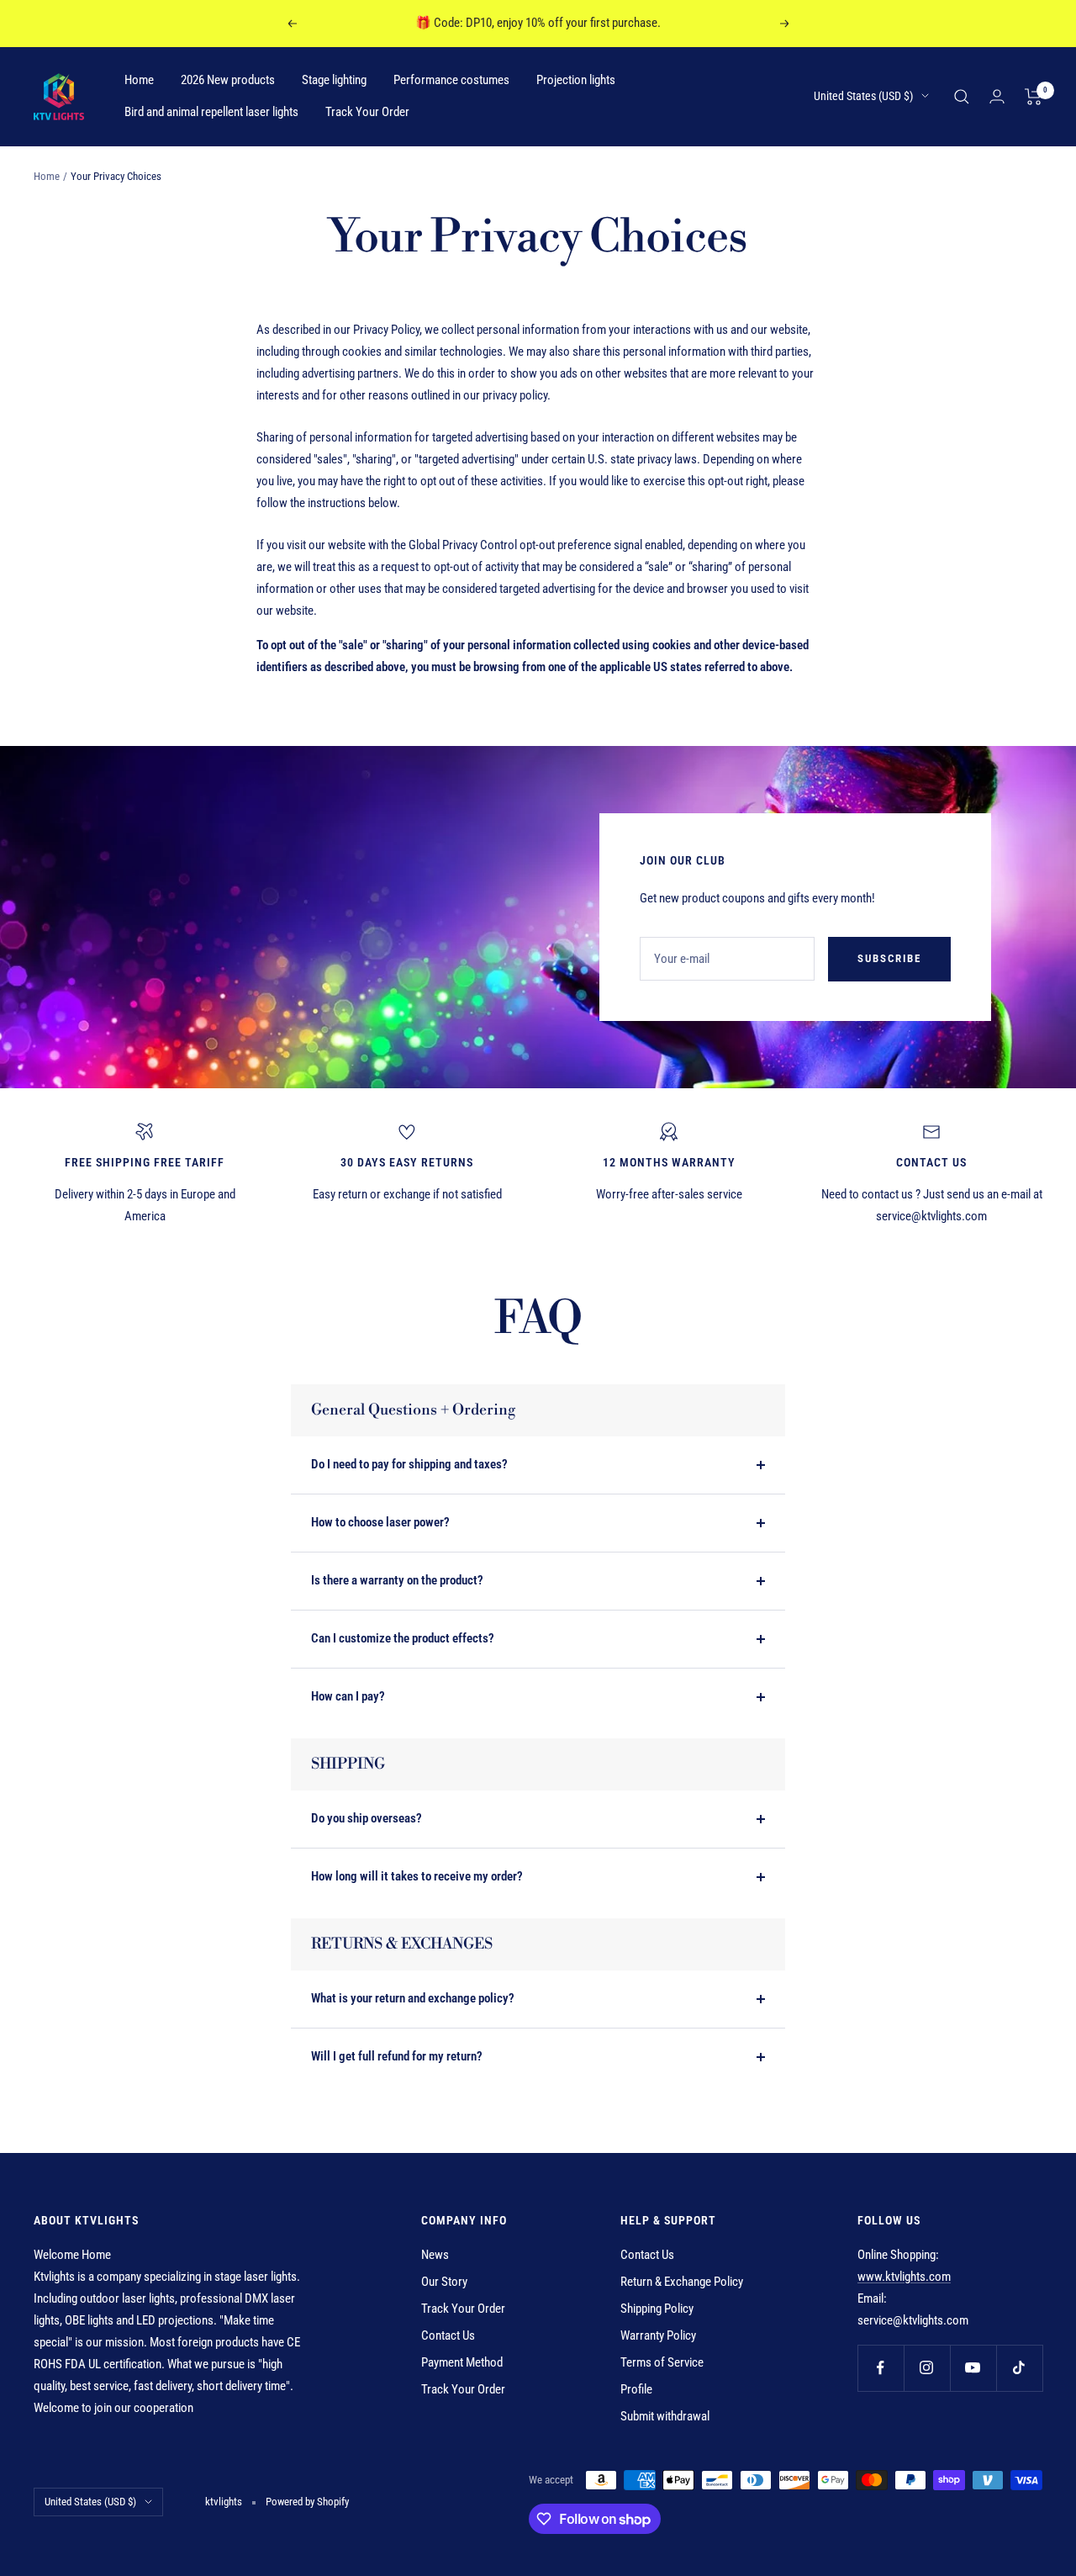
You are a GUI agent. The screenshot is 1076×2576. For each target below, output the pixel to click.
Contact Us (448, 2335)
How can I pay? (348, 1696)
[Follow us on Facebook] (881, 2368)
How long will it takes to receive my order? (417, 1876)
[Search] (962, 97)
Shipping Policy (657, 2309)
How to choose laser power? (380, 1522)
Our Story (444, 2282)
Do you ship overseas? (367, 1818)
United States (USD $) (863, 96)
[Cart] (1034, 97)
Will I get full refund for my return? (397, 2056)
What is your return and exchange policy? (413, 1998)
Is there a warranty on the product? (397, 1580)
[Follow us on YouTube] (973, 2368)
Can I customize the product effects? (403, 1638)
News (435, 2255)
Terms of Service (662, 2362)
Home (139, 80)
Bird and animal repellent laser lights (211, 112)
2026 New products (228, 80)
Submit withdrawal (665, 2416)
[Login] (997, 96)
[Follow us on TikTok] (1019, 2368)
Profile (636, 2389)
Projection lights (576, 80)
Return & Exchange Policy (682, 2282)
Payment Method (462, 2362)
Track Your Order (367, 112)
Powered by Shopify (307, 2502)
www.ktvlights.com (904, 2277)
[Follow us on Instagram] (927, 2368)
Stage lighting (334, 80)
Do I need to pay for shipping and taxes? (409, 1464)
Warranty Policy (658, 2335)
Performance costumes (451, 80)
